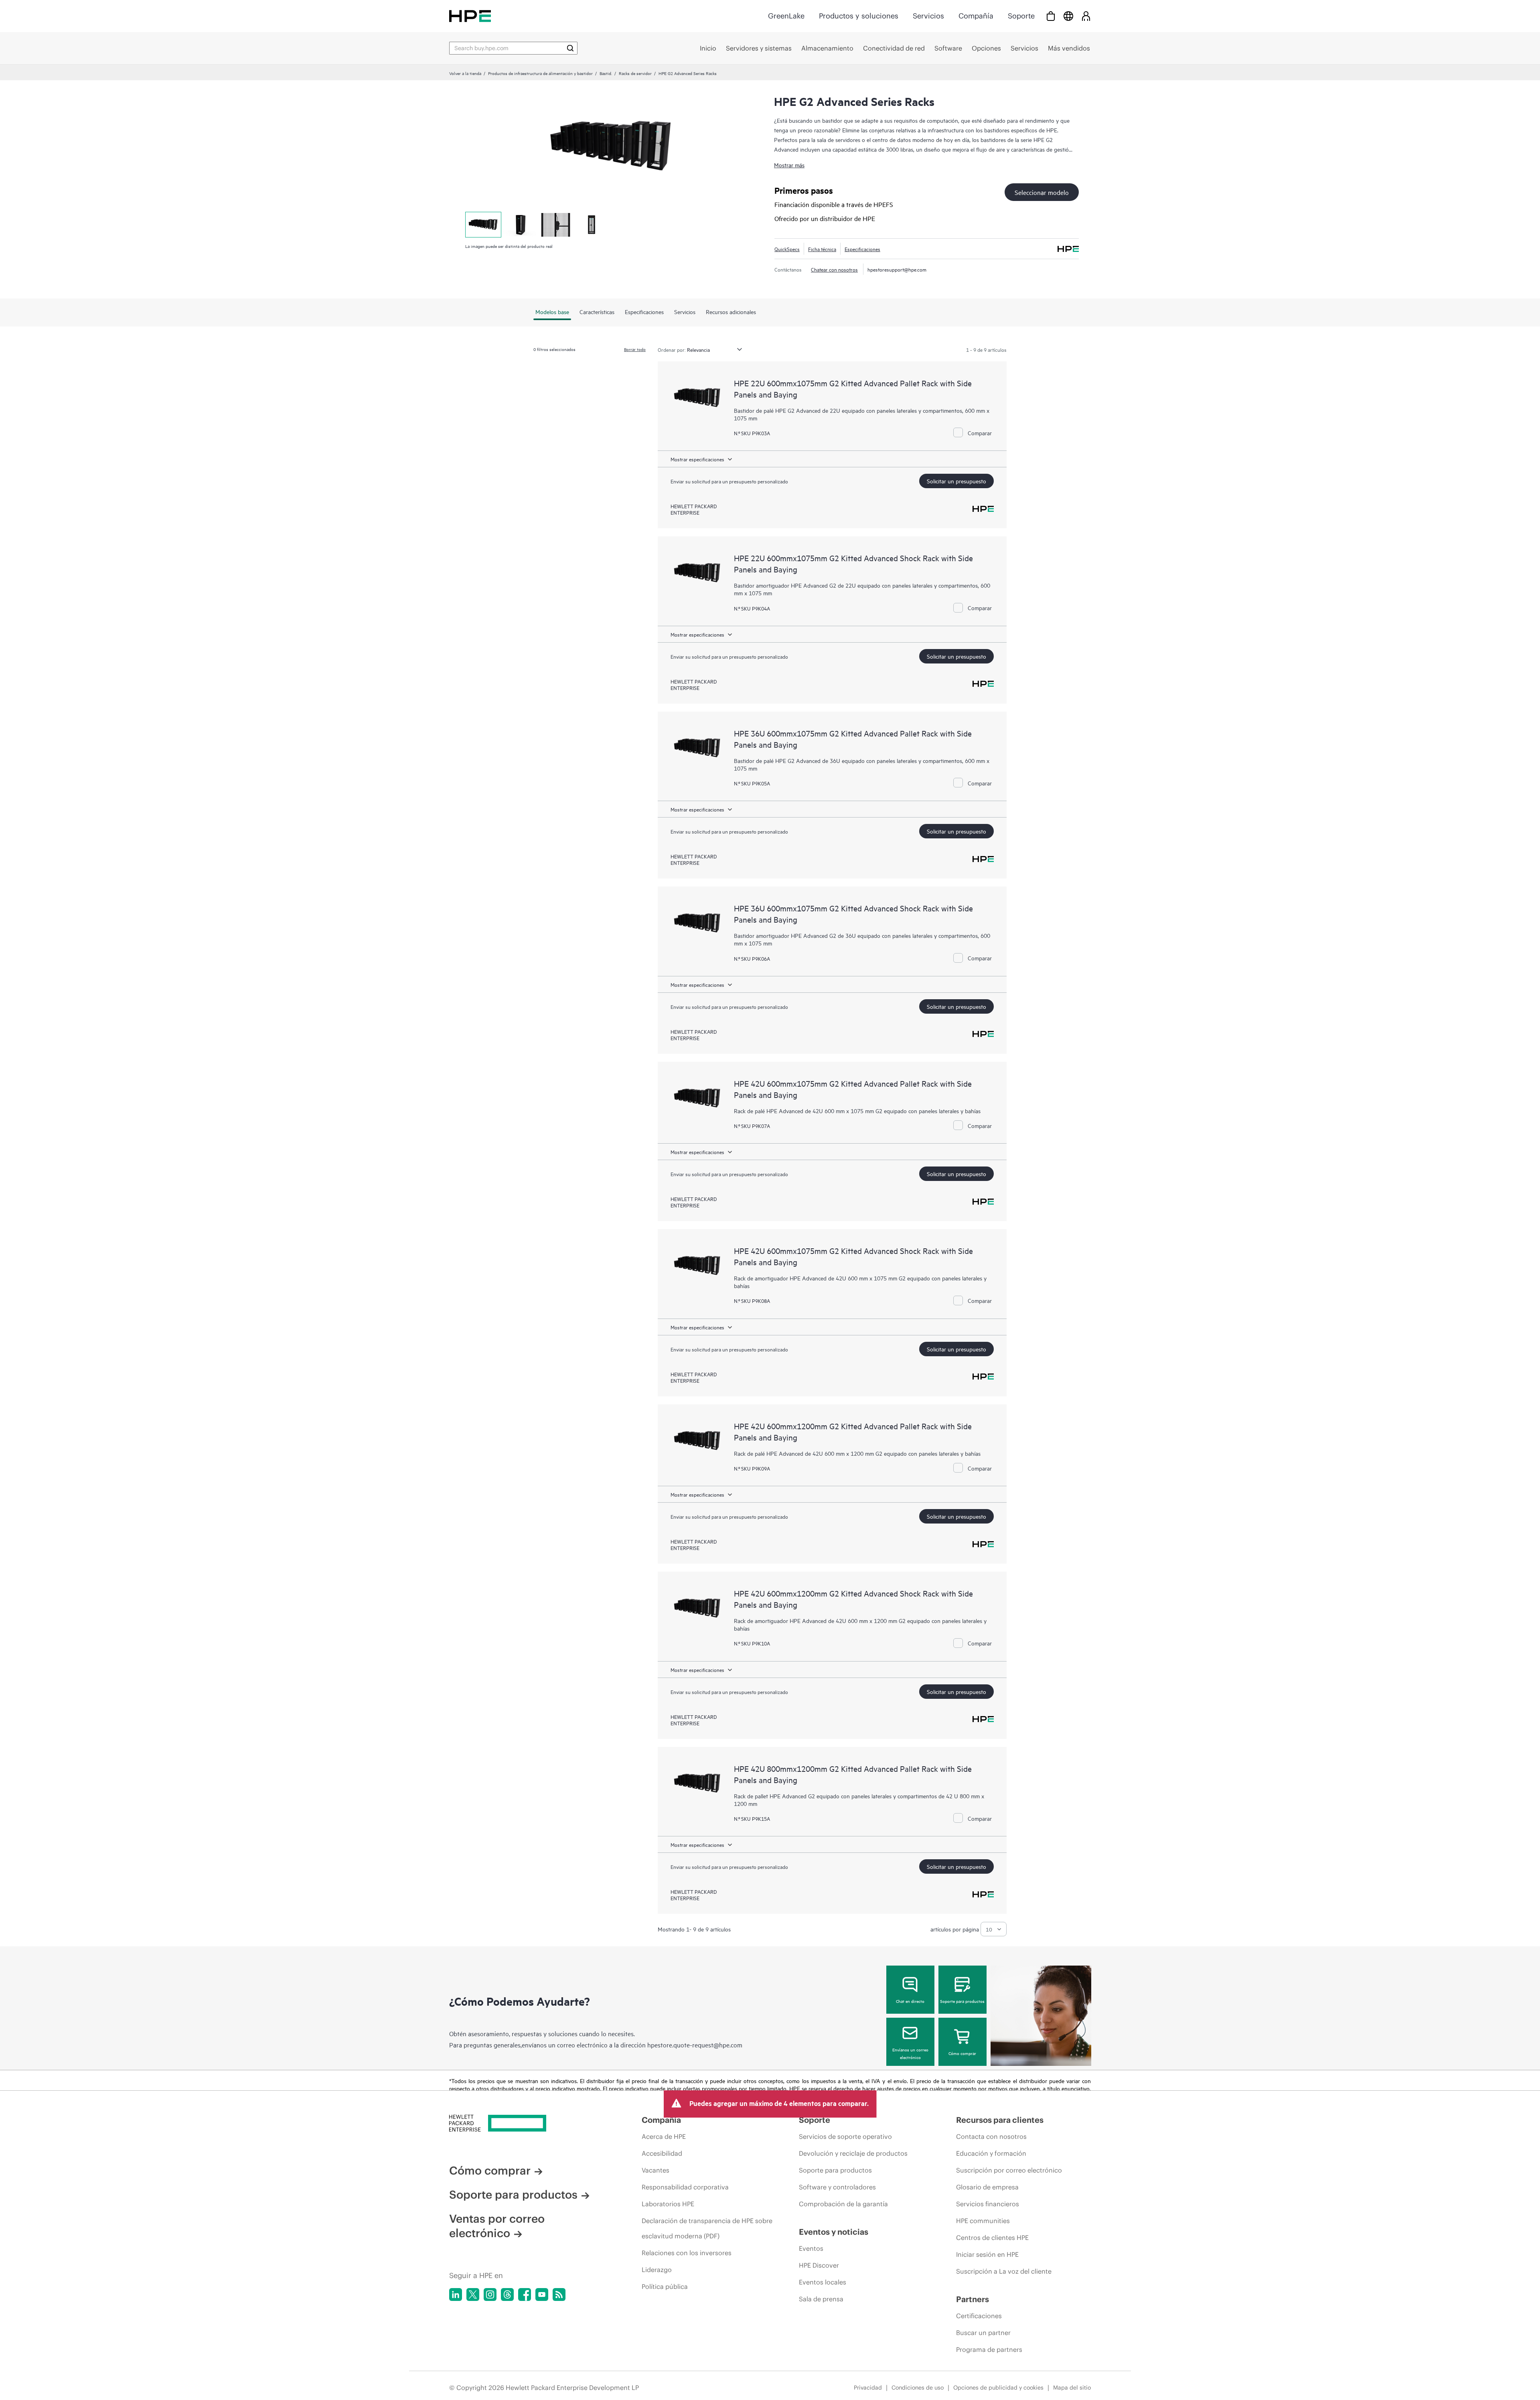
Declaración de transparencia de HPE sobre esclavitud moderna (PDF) (707, 2228)
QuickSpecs (787, 249)
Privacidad (868, 2388)
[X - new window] (473, 2295)
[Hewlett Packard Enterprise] (470, 16)
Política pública (665, 2286)
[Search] (570, 48)
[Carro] (1051, 16)
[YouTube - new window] (542, 2295)
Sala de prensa (821, 2299)
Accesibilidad (662, 2153)
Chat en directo (910, 2001)
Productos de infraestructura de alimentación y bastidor (540, 73)
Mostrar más (789, 165)
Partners (973, 2299)
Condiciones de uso (918, 2388)
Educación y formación (991, 2153)
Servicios (928, 16)
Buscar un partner (983, 2333)
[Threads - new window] (507, 2295)
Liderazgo (657, 2270)
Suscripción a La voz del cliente (1004, 2271)
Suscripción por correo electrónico (1009, 2170)
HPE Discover (819, 2265)
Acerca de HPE (664, 2136)
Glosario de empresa (987, 2187)
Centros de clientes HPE (992, 2238)
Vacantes (656, 2170)
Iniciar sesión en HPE (987, 2254)
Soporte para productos (962, 2001)
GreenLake (786, 16)
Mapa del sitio (1072, 2388)
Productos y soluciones (859, 16)
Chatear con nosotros (834, 269)
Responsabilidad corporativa (685, 2187)
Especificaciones (862, 249)
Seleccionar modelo (1042, 192)
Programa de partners (989, 2349)
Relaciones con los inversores (687, 2253)
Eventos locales (823, 2282)
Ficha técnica (822, 249)
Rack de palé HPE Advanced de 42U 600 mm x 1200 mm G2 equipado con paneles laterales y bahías (857, 1453)
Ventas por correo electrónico (497, 2226)
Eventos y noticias (834, 2232)
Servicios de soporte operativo (845, 2136)
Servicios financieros (988, 2204)
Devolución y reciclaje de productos (853, 2153)
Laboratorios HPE (668, 2204)
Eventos (811, 2248)
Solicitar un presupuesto (956, 481)
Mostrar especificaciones (697, 459)
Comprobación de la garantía (843, 2204)
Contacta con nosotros (991, 2136)
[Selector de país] (1068, 16)
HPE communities (983, 2221)
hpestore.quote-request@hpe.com (695, 2045)
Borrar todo (635, 349)
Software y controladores (837, 2187)
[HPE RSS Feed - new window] (559, 2295)
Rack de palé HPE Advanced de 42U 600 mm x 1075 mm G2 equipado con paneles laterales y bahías (857, 1111)
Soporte (1021, 16)
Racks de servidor (635, 73)
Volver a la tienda (465, 73)
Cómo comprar (962, 2053)
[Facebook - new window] (525, 2295)
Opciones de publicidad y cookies (998, 2388)
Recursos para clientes (1000, 2120)
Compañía (976, 16)
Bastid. (606, 73)
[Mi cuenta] (1086, 16)
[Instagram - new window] (490, 2295)
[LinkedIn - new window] (456, 2295)
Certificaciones (979, 2316)
